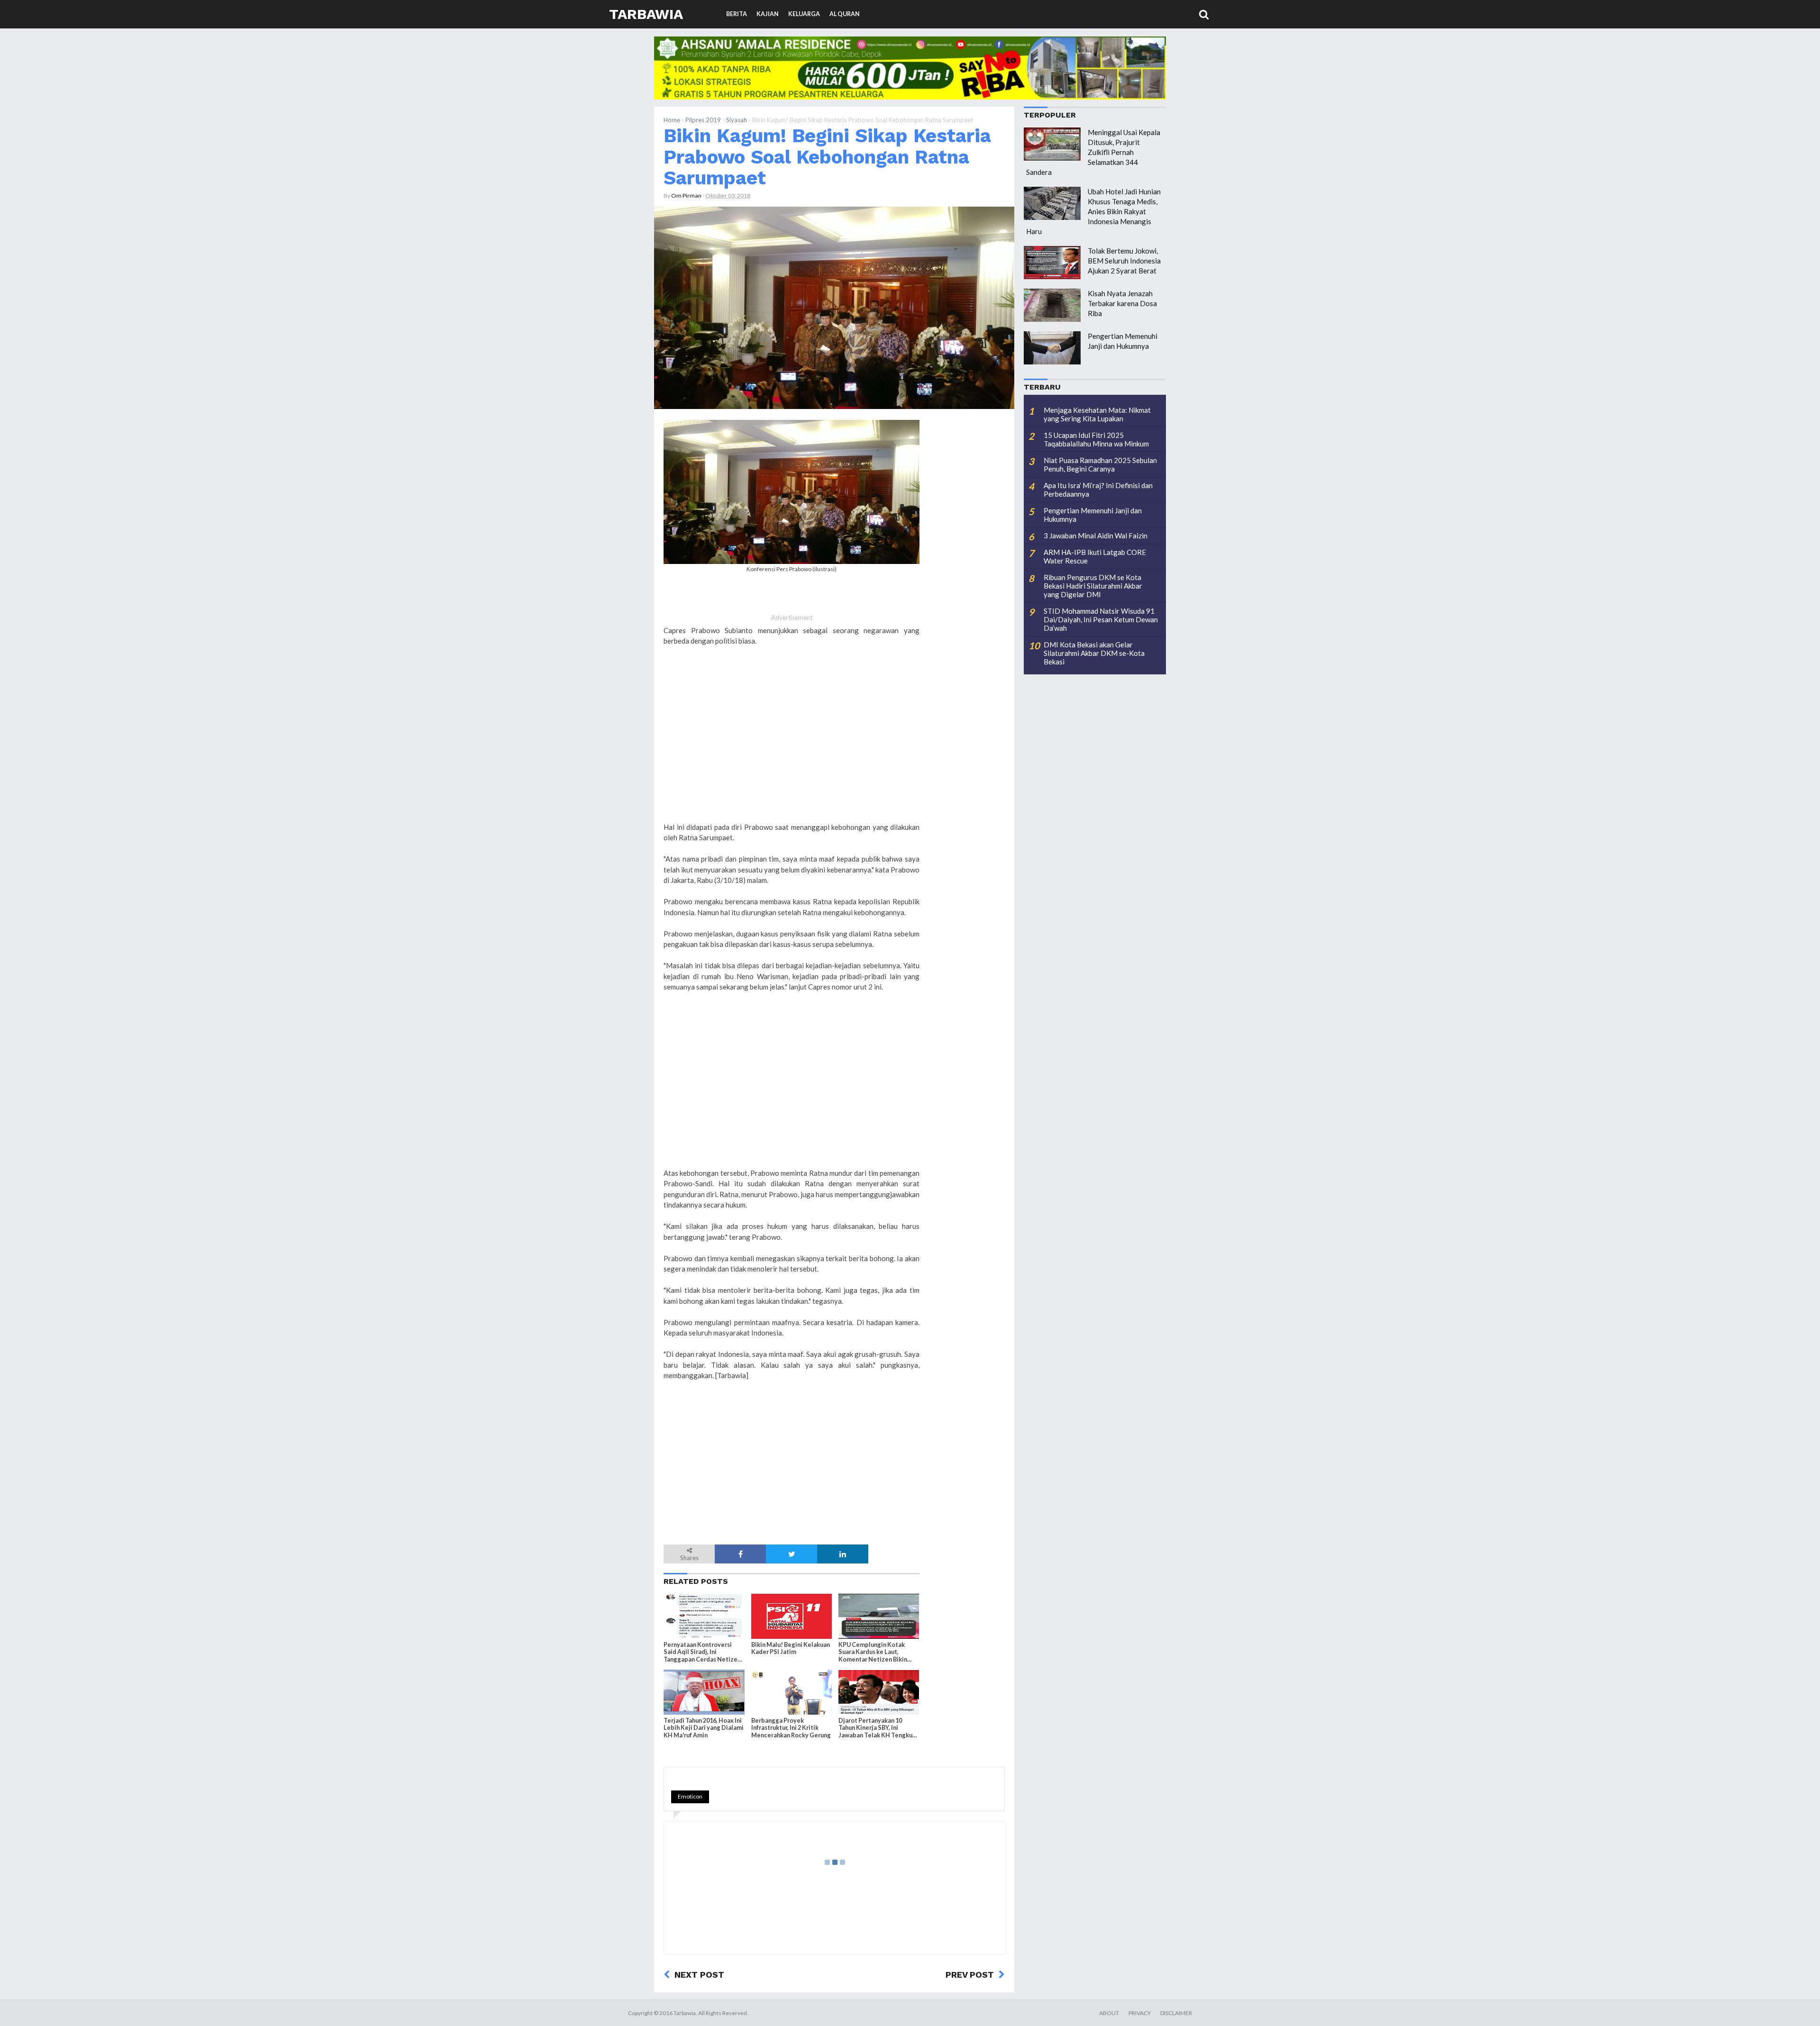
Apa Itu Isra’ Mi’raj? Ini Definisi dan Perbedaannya (1098, 490)
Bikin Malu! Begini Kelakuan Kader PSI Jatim (791, 1648)
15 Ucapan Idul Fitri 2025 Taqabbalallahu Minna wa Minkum (1096, 439)
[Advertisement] (792, 745)
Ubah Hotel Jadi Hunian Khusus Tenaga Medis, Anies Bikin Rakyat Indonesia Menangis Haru (1093, 211)
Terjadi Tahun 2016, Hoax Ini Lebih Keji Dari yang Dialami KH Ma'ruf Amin (704, 1728)
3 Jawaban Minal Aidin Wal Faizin (1096, 536)
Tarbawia (646, 14)
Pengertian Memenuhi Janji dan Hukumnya (1093, 515)
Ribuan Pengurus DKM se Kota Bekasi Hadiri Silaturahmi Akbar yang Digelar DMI (1093, 586)
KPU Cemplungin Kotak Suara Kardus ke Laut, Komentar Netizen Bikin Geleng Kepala (873, 1652)
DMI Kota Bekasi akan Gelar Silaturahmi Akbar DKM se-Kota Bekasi (1094, 653)
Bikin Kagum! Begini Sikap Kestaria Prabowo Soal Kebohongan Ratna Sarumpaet (827, 157)
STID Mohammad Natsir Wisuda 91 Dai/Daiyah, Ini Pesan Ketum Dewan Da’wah (1101, 619)
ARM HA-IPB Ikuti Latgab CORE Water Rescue (1095, 556)
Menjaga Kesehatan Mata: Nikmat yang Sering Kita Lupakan (1097, 414)
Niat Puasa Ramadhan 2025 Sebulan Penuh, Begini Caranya (1100, 464)
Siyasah (737, 120)
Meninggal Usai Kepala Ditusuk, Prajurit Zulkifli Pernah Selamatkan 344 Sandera (1093, 152)
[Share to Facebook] (740, 1554)
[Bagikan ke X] (792, 1554)
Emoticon (690, 1796)
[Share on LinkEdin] (843, 1554)
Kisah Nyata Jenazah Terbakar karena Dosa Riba (1122, 303)
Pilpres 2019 (703, 120)
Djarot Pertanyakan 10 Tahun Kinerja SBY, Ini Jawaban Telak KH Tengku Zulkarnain (875, 1728)
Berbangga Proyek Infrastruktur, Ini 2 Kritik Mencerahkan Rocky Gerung (791, 1728)
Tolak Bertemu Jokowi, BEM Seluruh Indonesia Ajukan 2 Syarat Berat (1124, 261)
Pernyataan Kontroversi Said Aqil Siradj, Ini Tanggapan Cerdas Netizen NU (702, 1652)
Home (672, 120)
